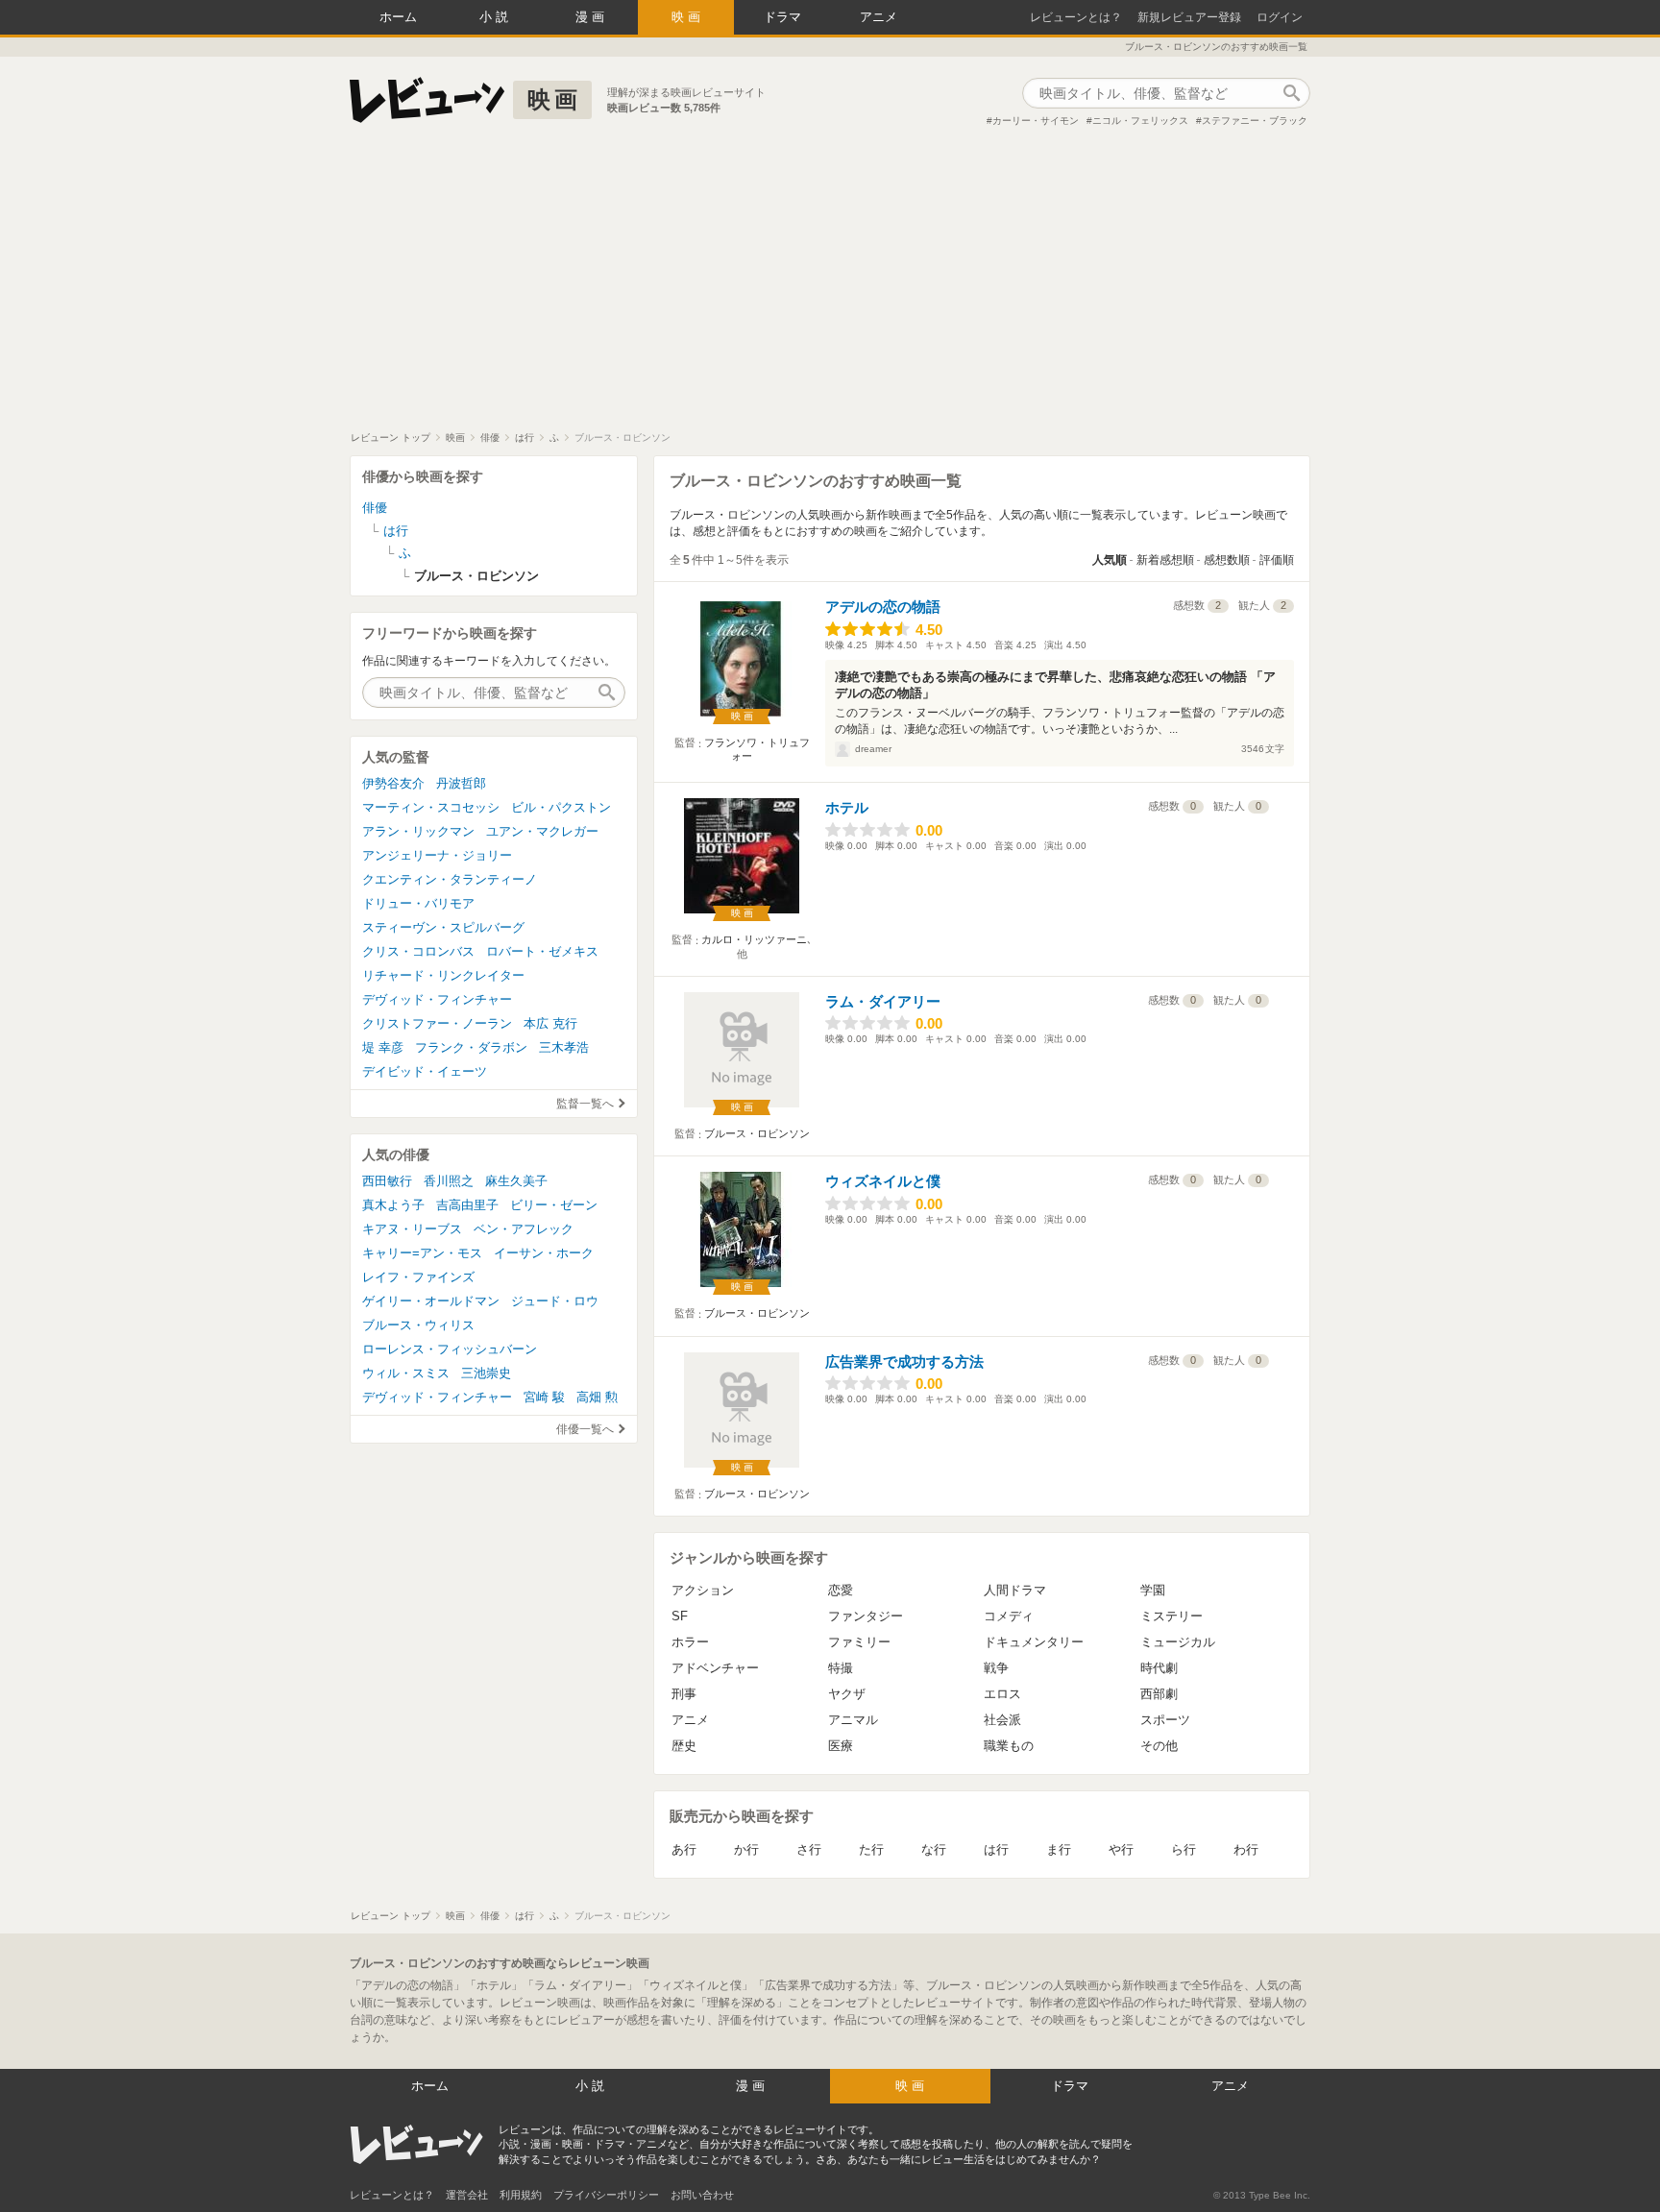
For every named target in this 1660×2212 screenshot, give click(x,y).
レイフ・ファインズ (418, 1277)
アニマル (853, 1720)
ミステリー (1172, 1616)
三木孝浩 (564, 1047)
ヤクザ (847, 1694)
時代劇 (1159, 1668)
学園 (1153, 1590)
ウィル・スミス (406, 1373)
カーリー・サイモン (1036, 121)
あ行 (684, 1849)
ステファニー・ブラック (1255, 121)
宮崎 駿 (544, 1397)
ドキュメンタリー (1034, 1642)
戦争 (996, 1668)
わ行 (1246, 1849)
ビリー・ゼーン (554, 1205)
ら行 (1184, 1849)
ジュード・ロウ (555, 1301)
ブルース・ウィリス (418, 1325)
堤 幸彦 (383, 1047)
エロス (1002, 1694)
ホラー (690, 1642)
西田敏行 (387, 1181)
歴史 (684, 1746)
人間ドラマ (1015, 1590)
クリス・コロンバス (418, 951)
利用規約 (521, 2195)
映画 (688, 17)
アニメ (879, 17)
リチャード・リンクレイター (443, 975)
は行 (996, 1849)
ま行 (1059, 1849)
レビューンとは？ (1076, 17)
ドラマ (782, 17)
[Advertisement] (830, 287)
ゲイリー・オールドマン (431, 1301)
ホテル (847, 807)
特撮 (841, 1668)
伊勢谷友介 (393, 783)
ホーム (398, 17)
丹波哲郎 (461, 783)
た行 (871, 1849)
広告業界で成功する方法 (904, 1361)
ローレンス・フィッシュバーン (450, 1349)
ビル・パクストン (561, 807)
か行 (746, 1849)
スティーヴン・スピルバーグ (443, 927)
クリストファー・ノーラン (437, 1023)
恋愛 (841, 1590)
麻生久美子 (516, 1181)
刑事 (684, 1694)
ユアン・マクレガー (542, 831)
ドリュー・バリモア (418, 903)
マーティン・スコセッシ (431, 807)
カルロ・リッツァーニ (754, 939)
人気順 (1110, 560)
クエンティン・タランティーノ (450, 879)
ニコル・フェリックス (1140, 121)
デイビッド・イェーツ (425, 1071)
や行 (1121, 1849)
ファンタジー (866, 1616)
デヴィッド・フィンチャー (437, 999)
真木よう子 (393, 1205)
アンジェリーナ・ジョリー (437, 855)
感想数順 (1227, 560)
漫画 (592, 17)
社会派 (1002, 1720)
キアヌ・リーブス (412, 1229)
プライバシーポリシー (606, 2195)
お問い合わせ (702, 2195)
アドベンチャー (715, 1668)
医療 (841, 1746)
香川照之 (449, 1181)
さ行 (809, 1849)
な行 (934, 1849)
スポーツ (1165, 1720)
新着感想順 (1165, 560)
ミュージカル (1178, 1642)
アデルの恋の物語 (883, 607)
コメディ (1009, 1616)
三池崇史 (486, 1373)
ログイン (1280, 17)
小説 (496, 17)
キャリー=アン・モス (422, 1253)
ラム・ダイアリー (883, 1001)
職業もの (1009, 1746)
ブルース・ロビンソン (757, 1133)
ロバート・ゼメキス (542, 951)
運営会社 (467, 2195)
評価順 (1277, 560)
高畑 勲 (597, 1397)
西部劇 (1159, 1694)
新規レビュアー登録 (1189, 17)
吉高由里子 (467, 1205)
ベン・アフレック (524, 1229)
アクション (703, 1590)
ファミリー (859, 1642)
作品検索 (1291, 93)
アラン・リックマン (418, 831)
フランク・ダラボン (471, 1047)
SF (680, 1616)
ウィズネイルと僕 (883, 1181)
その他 (1159, 1746)
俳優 (375, 508)
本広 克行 (550, 1023)
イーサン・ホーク (544, 1253)
